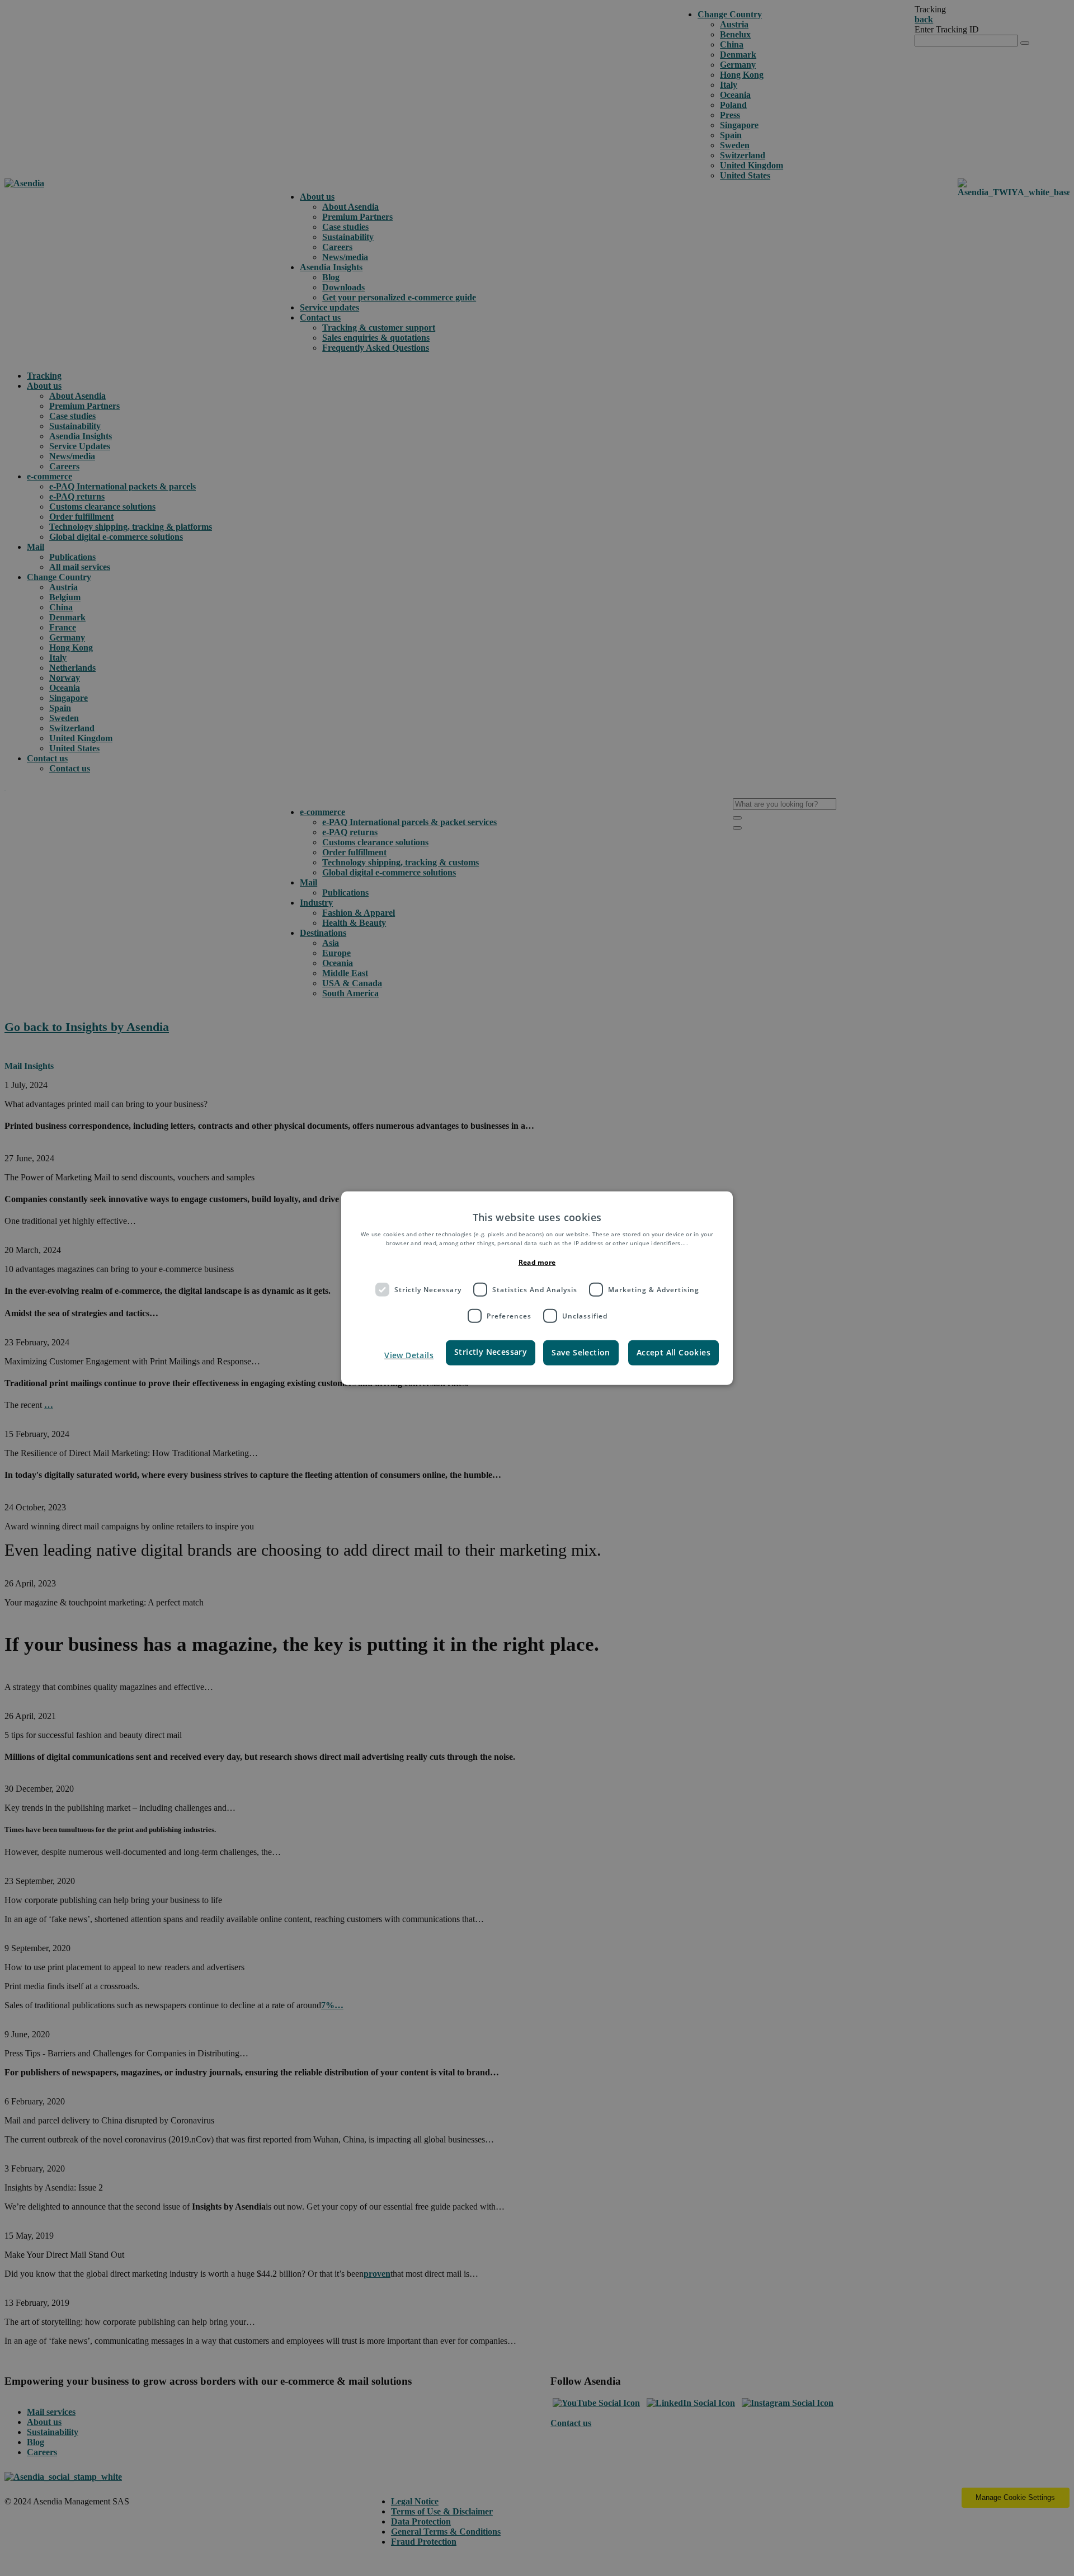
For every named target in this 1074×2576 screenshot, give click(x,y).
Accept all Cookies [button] (673, 1352)
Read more (537, 1262)
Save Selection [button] (581, 1352)
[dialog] (537, 1288)
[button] (399, 1355)
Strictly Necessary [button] (491, 1352)
